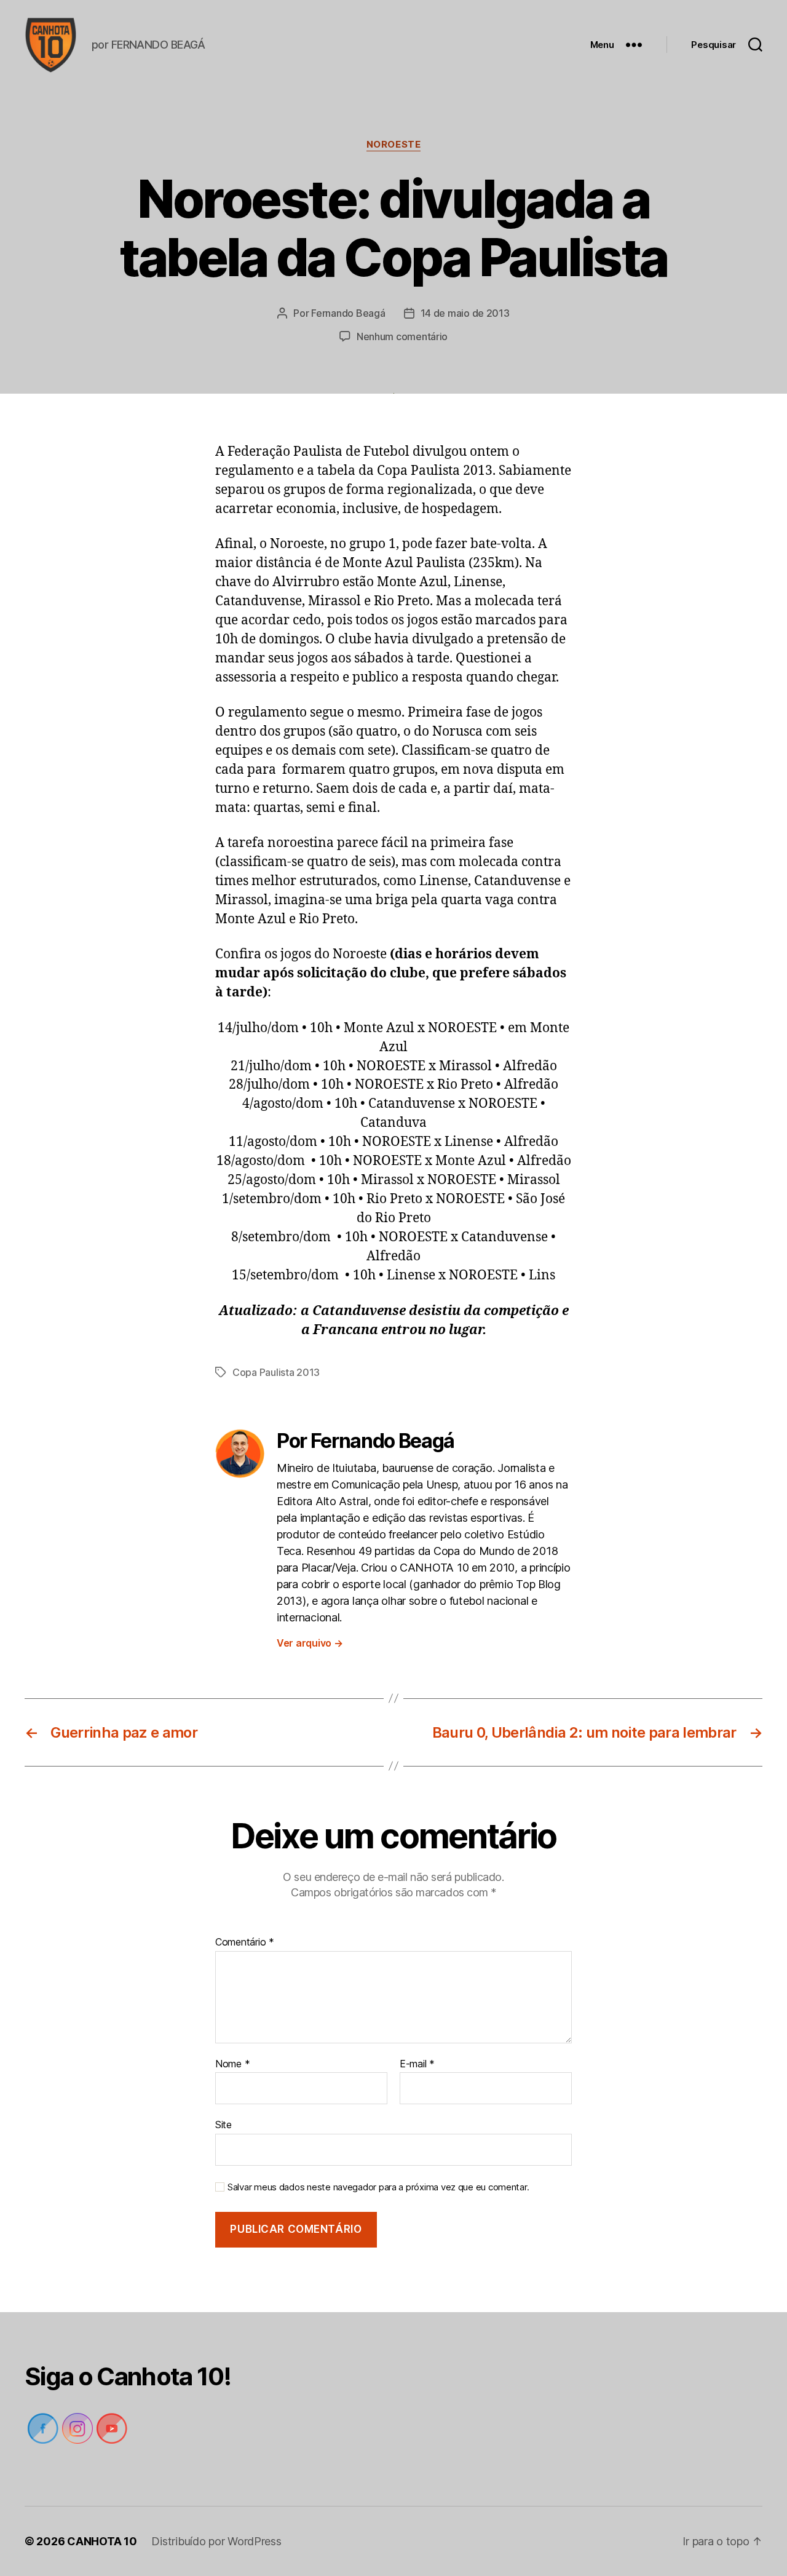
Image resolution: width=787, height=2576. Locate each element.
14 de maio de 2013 (465, 313)
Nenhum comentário (402, 336)
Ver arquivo (310, 1643)
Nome (232, 2064)
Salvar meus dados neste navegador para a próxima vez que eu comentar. (378, 2187)
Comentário (245, 1942)
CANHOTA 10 (102, 2541)
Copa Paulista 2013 (276, 1372)
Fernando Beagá (348, 313)
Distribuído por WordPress (216, 2541)
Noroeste (393, 145)
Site (223, 2125)
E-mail (417, 2064)
